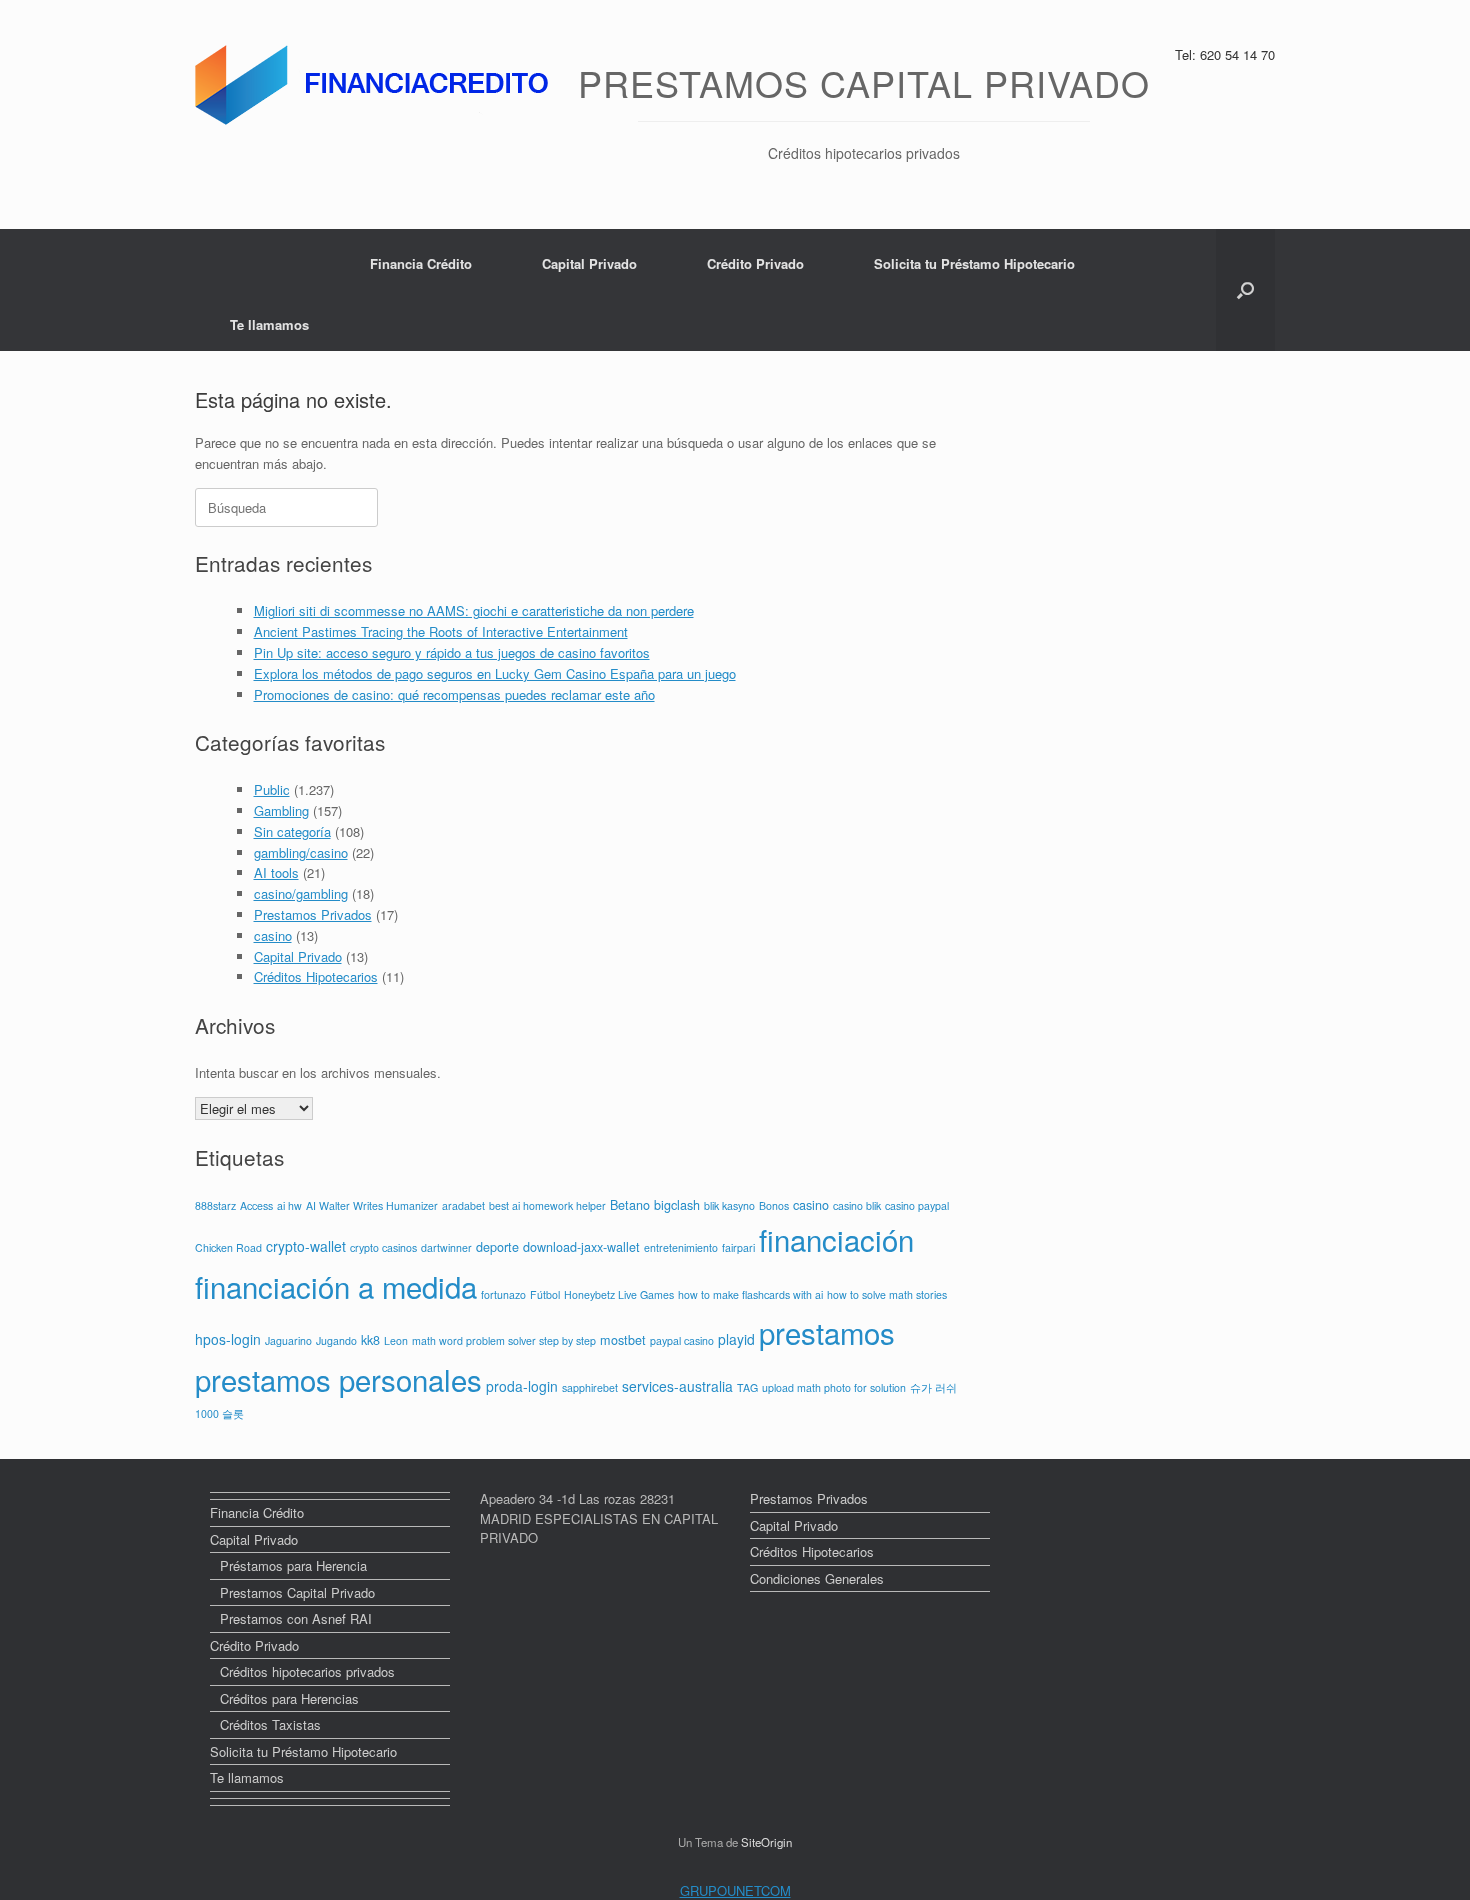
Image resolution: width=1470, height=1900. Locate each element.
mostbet (623, 1340)
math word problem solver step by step (504, 1340)
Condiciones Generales (817, 1578)
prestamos (827, 1332)
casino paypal (917, 1205)
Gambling (281, 810)
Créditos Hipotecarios (316, 976)
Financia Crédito (421, 263)
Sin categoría (292, 831)
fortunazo (503, 1294)
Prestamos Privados (313, 914)
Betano (630, 1205)
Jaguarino (288, 1340)
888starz (215, 1205)
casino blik (857, 1205)
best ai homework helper (547, 1205)
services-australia (677, 1386)
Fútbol (545, 1294)
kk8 (370, 1340)
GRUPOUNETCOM (735, 1890)
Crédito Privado (755, 263)
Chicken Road (228, 1247)
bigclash (677, 1205)
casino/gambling (301, 893)
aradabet (463, 1205)
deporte (497, 1247)
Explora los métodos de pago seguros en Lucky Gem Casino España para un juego (495, 673)
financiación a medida (336, 1286)
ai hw (289, 1205)
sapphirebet (590, 1387)
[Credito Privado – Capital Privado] (376, 85)
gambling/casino (301, 852)
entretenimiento (681, 1247)
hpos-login (228, 1339)
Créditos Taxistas (270, 1724)
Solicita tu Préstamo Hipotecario (974, 263)
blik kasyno (729, 1205)
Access (256, 1205)
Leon (396, 1340)
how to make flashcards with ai (750, 1294)
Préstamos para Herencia (293, 1565)
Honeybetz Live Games (619, 1294)
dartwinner (446, 1247)
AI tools (276, 872)
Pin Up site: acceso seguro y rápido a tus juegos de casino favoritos (452, 652)
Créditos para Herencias (289, 1698)
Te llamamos (269, 324)
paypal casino (682, 1340)
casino (273, 935)
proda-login (522, 1386)
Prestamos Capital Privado (297, 1592)
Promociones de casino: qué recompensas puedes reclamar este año (454, 694)
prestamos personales (338, 1379)
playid (736, 1339)
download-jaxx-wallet (581, 1247)
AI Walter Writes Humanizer (372, 1205)
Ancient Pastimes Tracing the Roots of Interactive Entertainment (441, 631)
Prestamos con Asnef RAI (296, 1618)
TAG (747, 1387)
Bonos (774, 1205)
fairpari (738, 1247)
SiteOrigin (766, 1842)
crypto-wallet (306, 1246)
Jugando (336, 1340)
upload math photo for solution (834, 1387)
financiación (836, 1239)
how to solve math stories (887, 1294)
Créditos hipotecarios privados (307, 1671)
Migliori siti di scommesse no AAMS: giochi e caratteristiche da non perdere (474, 610)
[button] (1245, 290)
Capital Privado (589, 263)
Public (272, 789)
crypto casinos (383, 1247)
